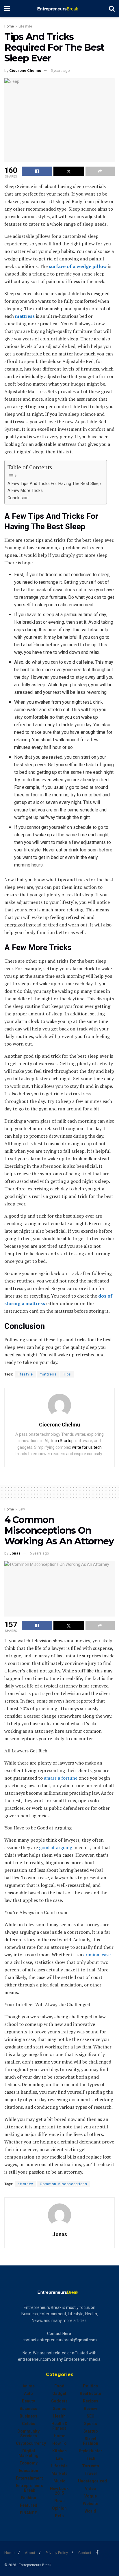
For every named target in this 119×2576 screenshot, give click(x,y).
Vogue (91, 2496)
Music (59, 2481)
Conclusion (18, 498)
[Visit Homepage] (59, 9)
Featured (29, 2505)
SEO (91, 2416)
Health (59, 2416)
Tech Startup (62, 1441)
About (30, 2553)
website (91, 2504)
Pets (59, 2516)
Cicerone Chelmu (25, 71)
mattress (48, 1374)
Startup (91, 2431)
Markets (59, 2473)
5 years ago (60, 71)
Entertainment (29, 2478)
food (59, 2386)
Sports (91, 2424)
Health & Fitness (59, 2426)
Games (59, 2409)
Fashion (28, 2498)
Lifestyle (25, 26)
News (59, 2501)
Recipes (91, 2401)
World (90, 2511)
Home (9, 26)
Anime (29, 2386)
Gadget (59, 2393)
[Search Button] (112, 9)
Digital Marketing (28, 2453)
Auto (28, 2393)
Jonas (15, 1553)
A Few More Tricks (25, 491)
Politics (90, 2386)
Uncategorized (92, 2481)
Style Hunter (91, 2451)
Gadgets (59, 2401)
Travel (91, 2473)
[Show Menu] (7, 9)
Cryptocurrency (31, 2443)
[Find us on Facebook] (97, 2552)
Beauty (28, 2401)
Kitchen (59, 2451)
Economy (29, 2463)
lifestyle (25, 1374)
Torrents (91, 2466)
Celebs (29, 2424)
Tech (91, 2458)
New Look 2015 (59, 2491)
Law (22, 1509)
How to (59, 2443)
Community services (28, 2433)
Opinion (59, 2508)
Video (91, 2489)
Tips (67, 1374)
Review (90, 2409)
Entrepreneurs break (30, 2488)
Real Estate (90, 2393)
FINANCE (28, 2513)
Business (28, 2409)
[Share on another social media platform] (100, 171)
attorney (25, 2184)
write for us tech (87, 1447)
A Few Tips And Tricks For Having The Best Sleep (54, 484)
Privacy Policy (57, 2553)
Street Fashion (91, 2441)
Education (28, 2471)
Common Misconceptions (64, 2184)
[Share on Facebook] (37, 171)
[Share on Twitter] (69, 171)
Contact (85, 2553)
